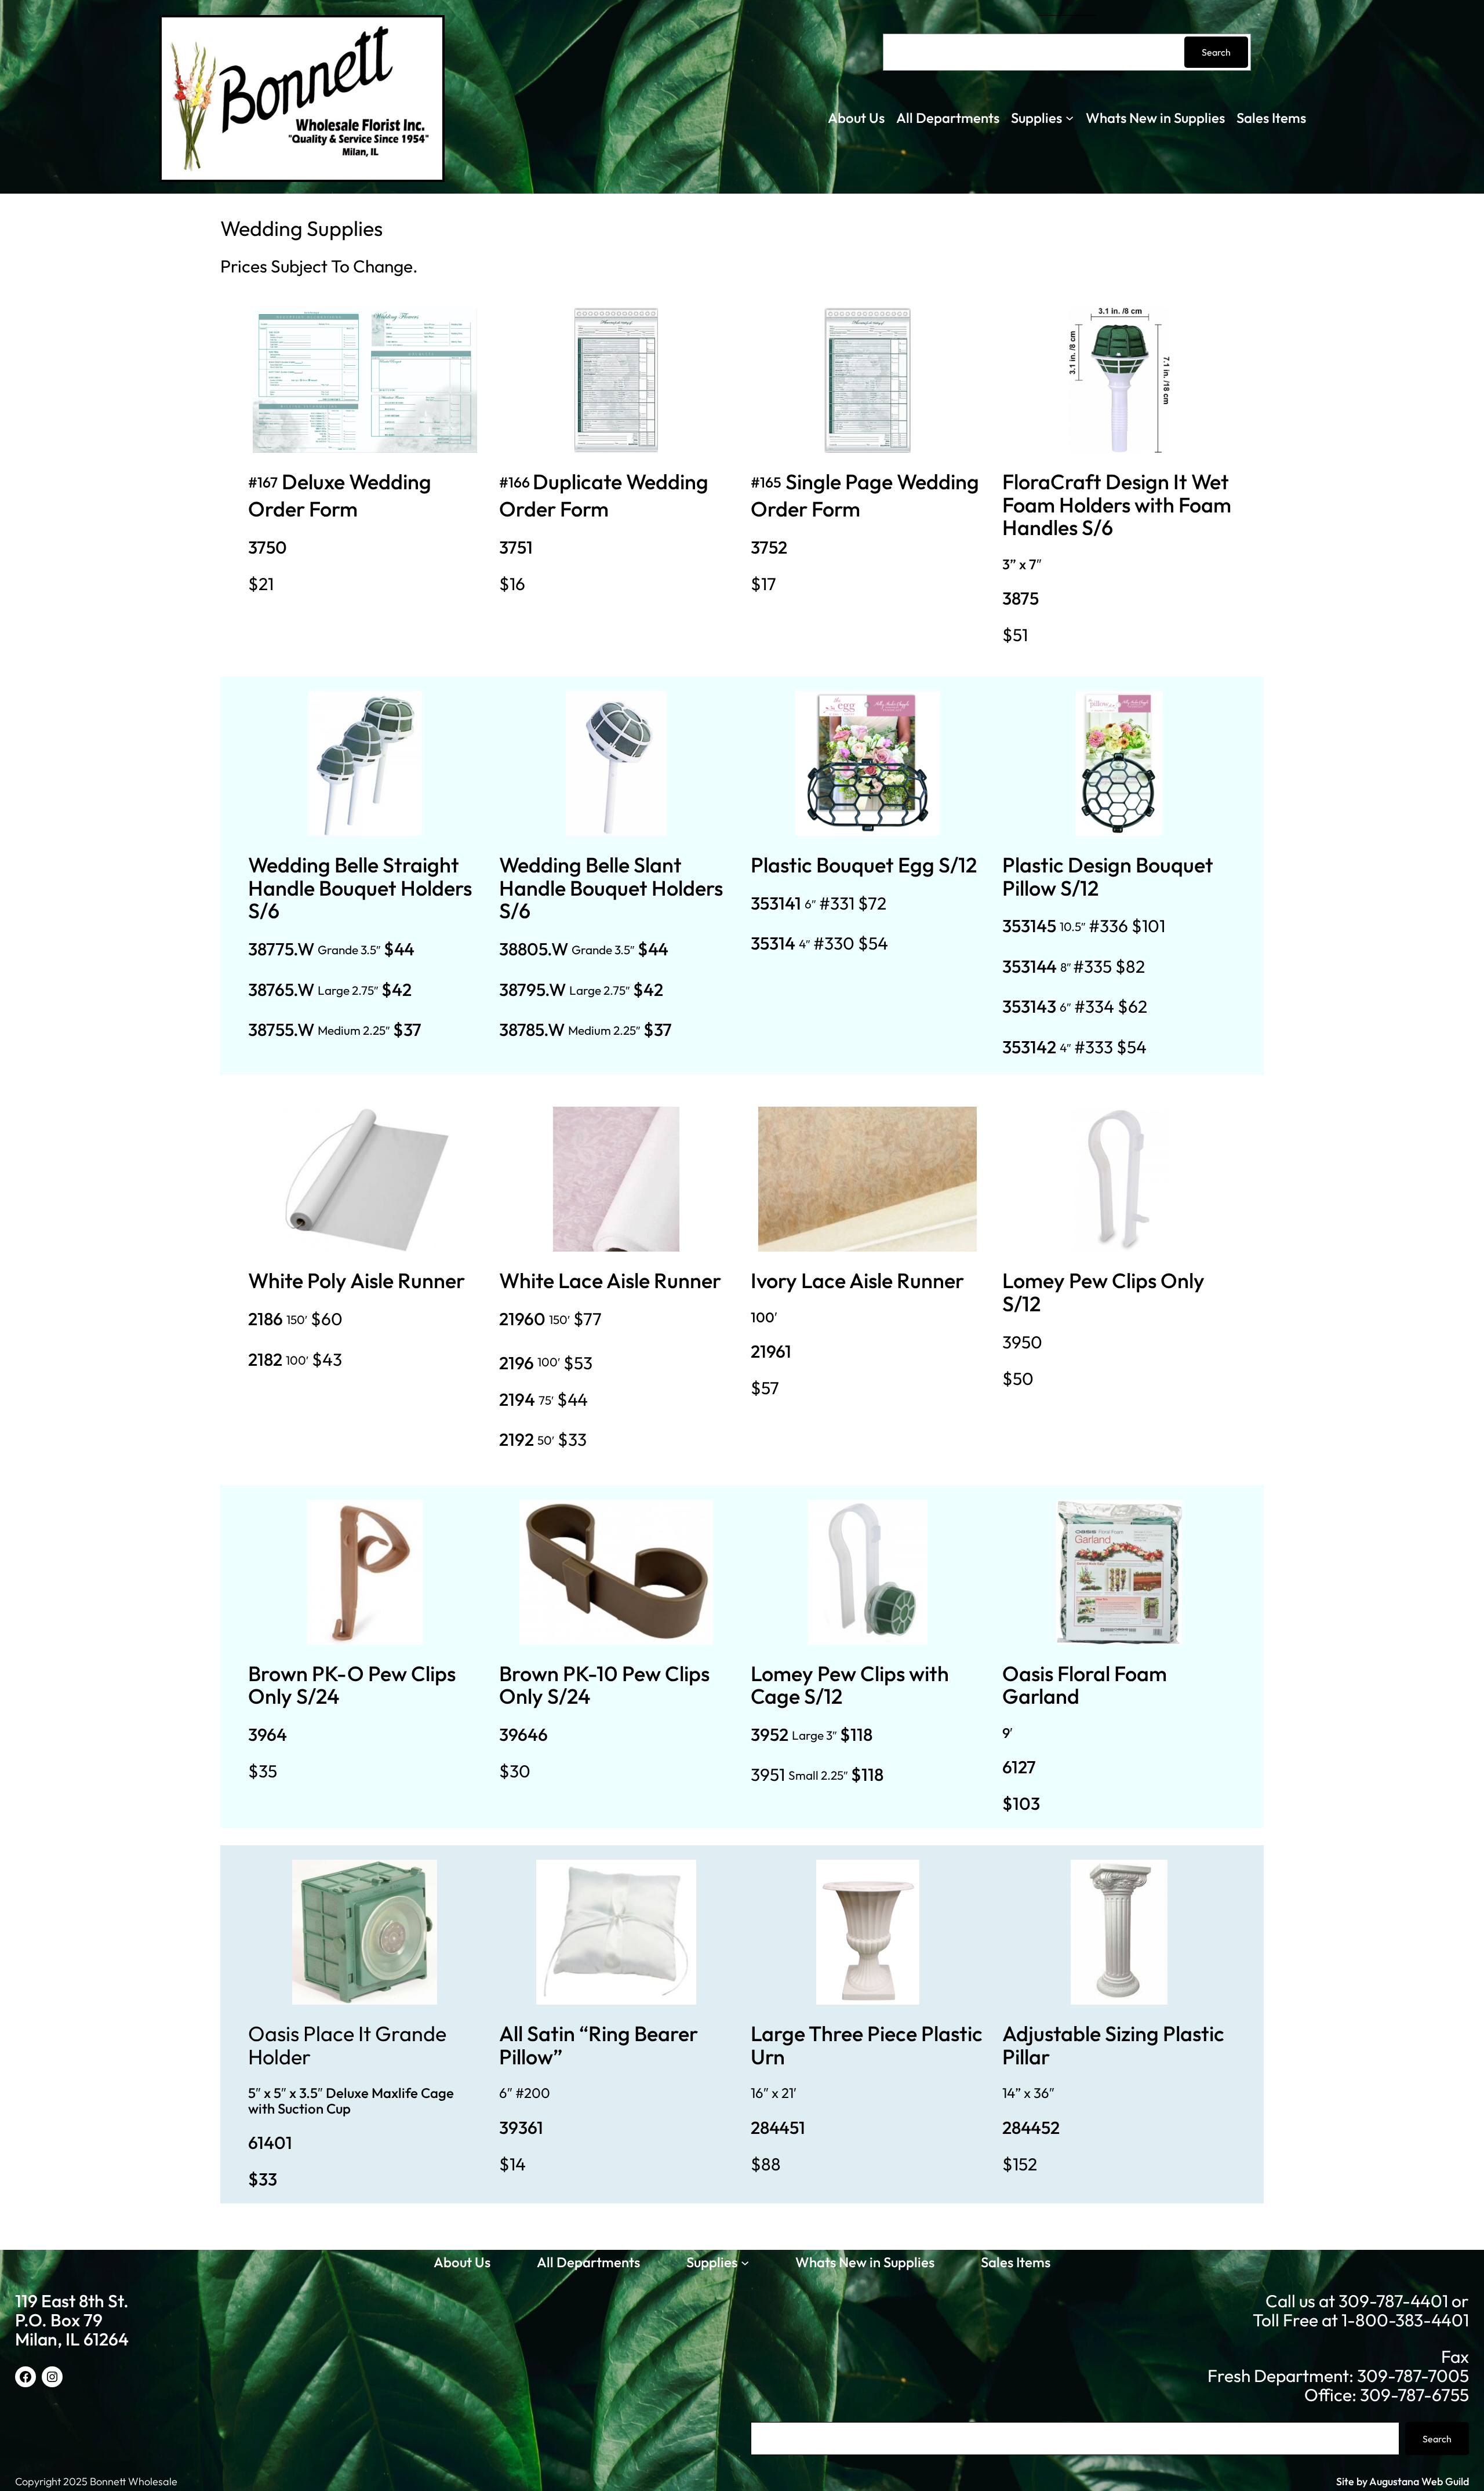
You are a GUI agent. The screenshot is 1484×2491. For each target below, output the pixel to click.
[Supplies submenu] (1070, 117)
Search (1216, 52)
